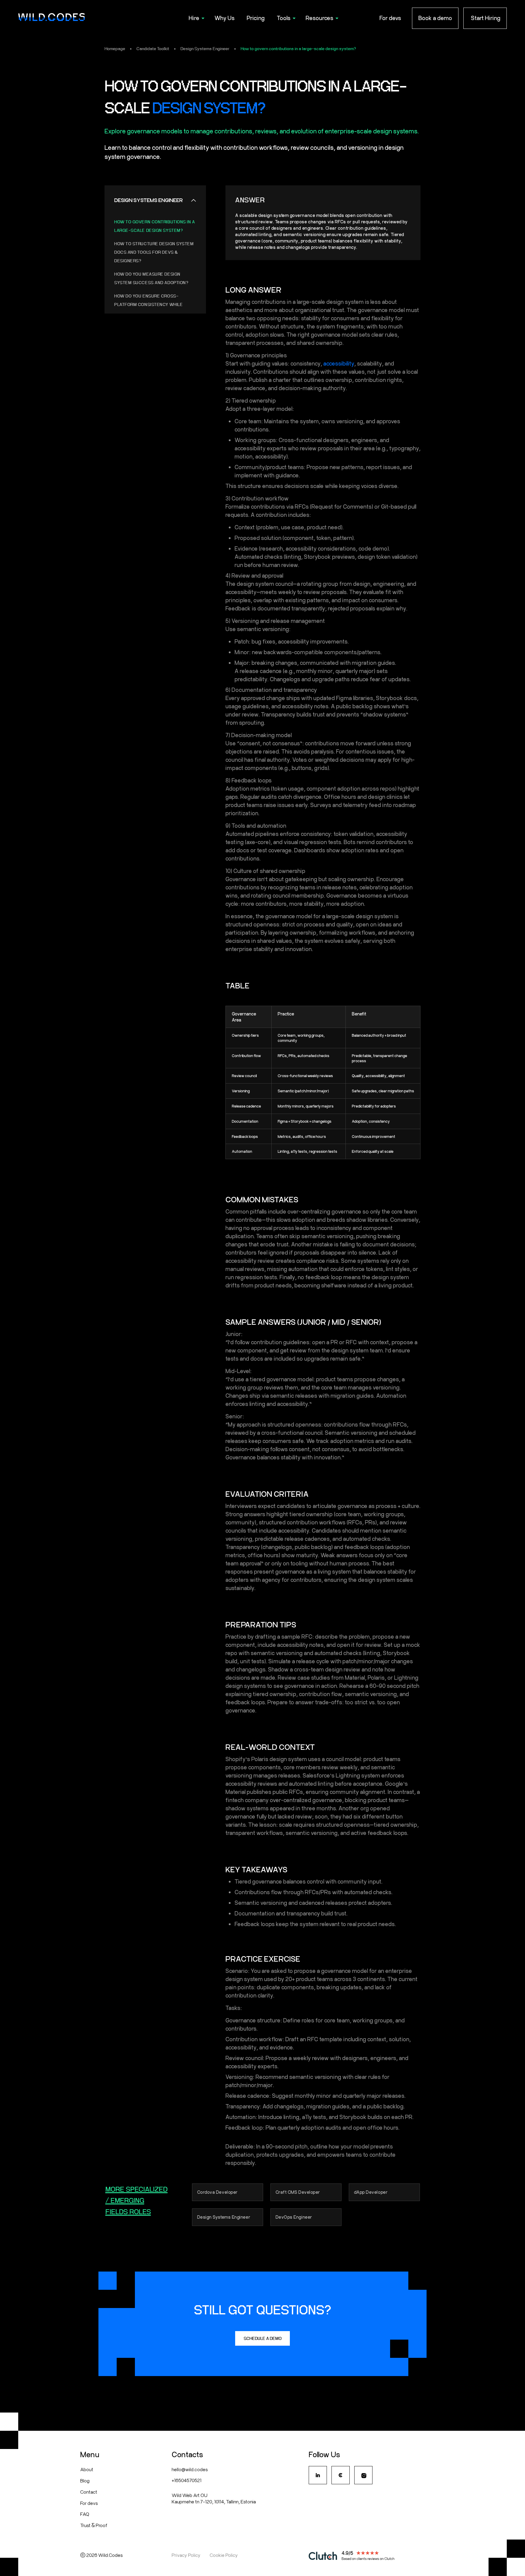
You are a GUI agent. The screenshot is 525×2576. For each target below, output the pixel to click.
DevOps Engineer (294, 2217)
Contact (89, 2492)
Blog (85, 2480)
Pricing (256, 18)
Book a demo (435, 18)
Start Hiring (485, 18)
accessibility (339, 363)
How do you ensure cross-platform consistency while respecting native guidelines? (150, 304)
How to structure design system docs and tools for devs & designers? (154, 252)
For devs (390, 18)
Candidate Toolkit (153, 49)
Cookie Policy (224, 2555)
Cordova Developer (218, 2192)
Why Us (225, 18)
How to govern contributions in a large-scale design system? (298, 49)
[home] (52, 18)
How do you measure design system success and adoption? (151, 278)
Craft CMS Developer (298, 2192)
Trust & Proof (94, 2525)
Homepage (115, 49)
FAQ (85, 2514)
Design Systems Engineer (205, 49)
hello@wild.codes (190, 2469)
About (87, 2469)
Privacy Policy (186, 2555)
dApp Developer (371, 2192)
